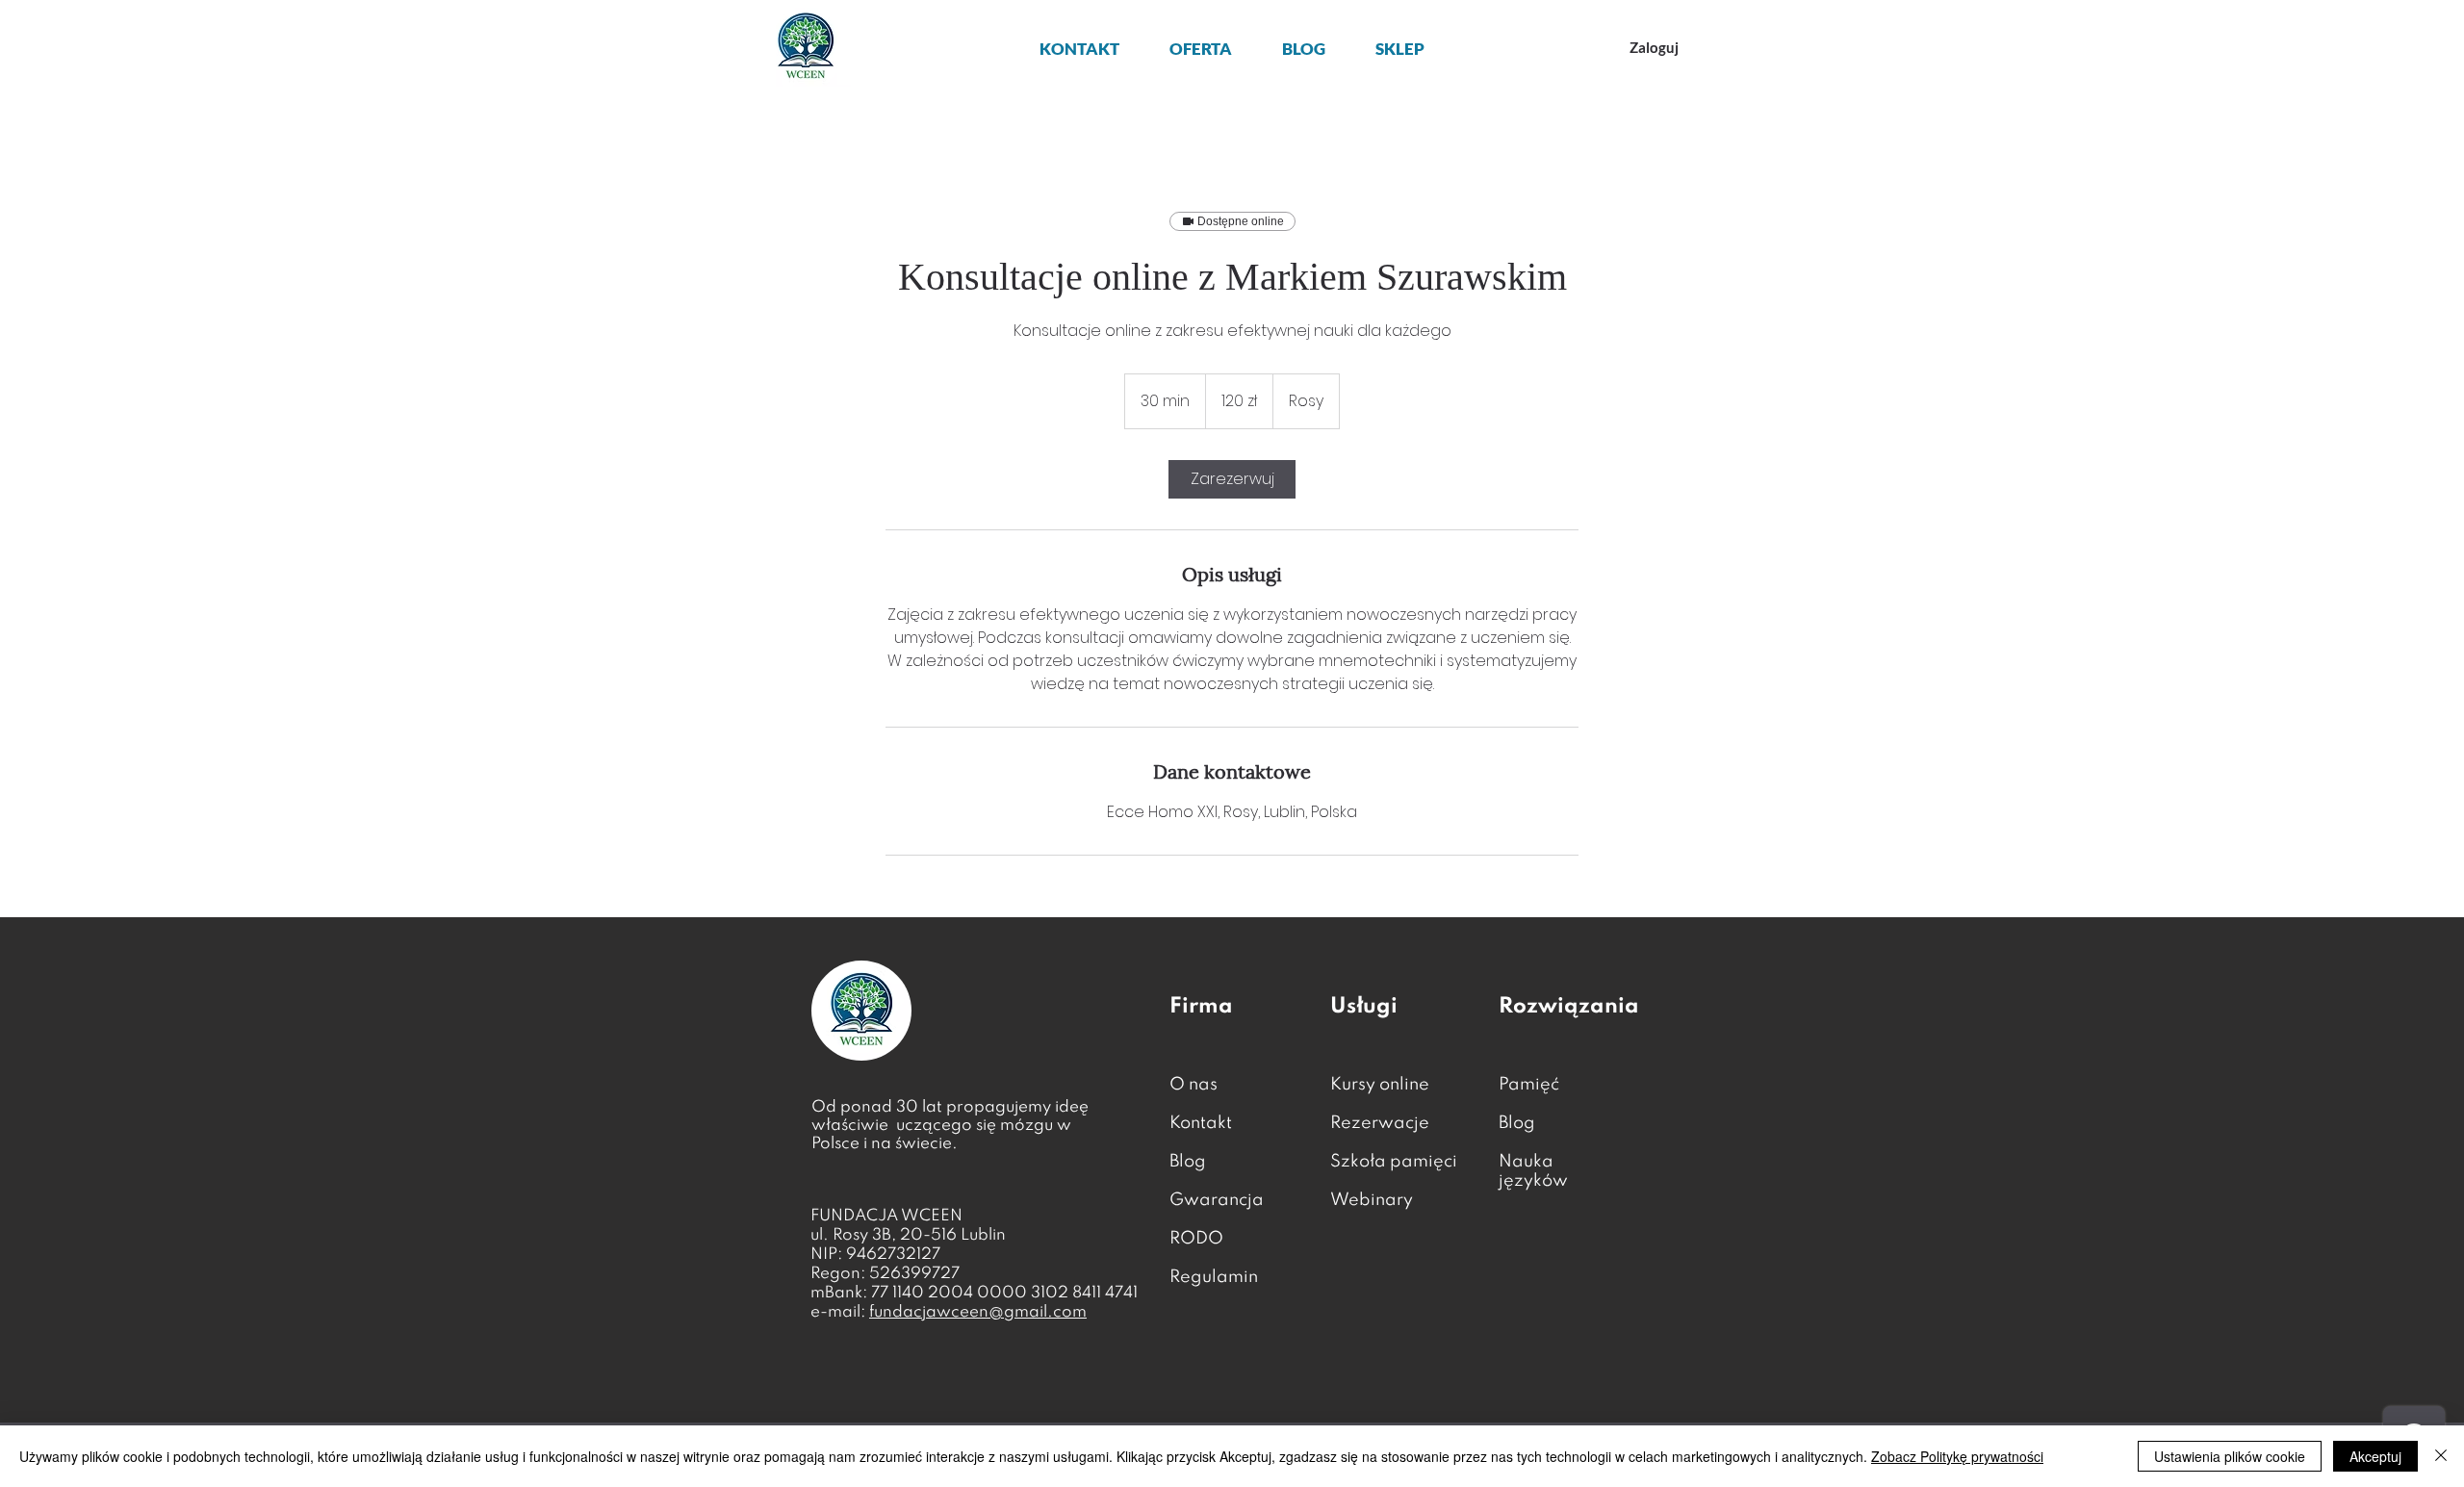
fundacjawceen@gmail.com (978, 1312)
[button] (1201, 49)
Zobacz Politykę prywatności (1957, 1456)
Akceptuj (2375, 1456)
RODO (1196, 1239)
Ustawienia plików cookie (2230, 1456)
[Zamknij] (2441, 1456)
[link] (1232, 479)
